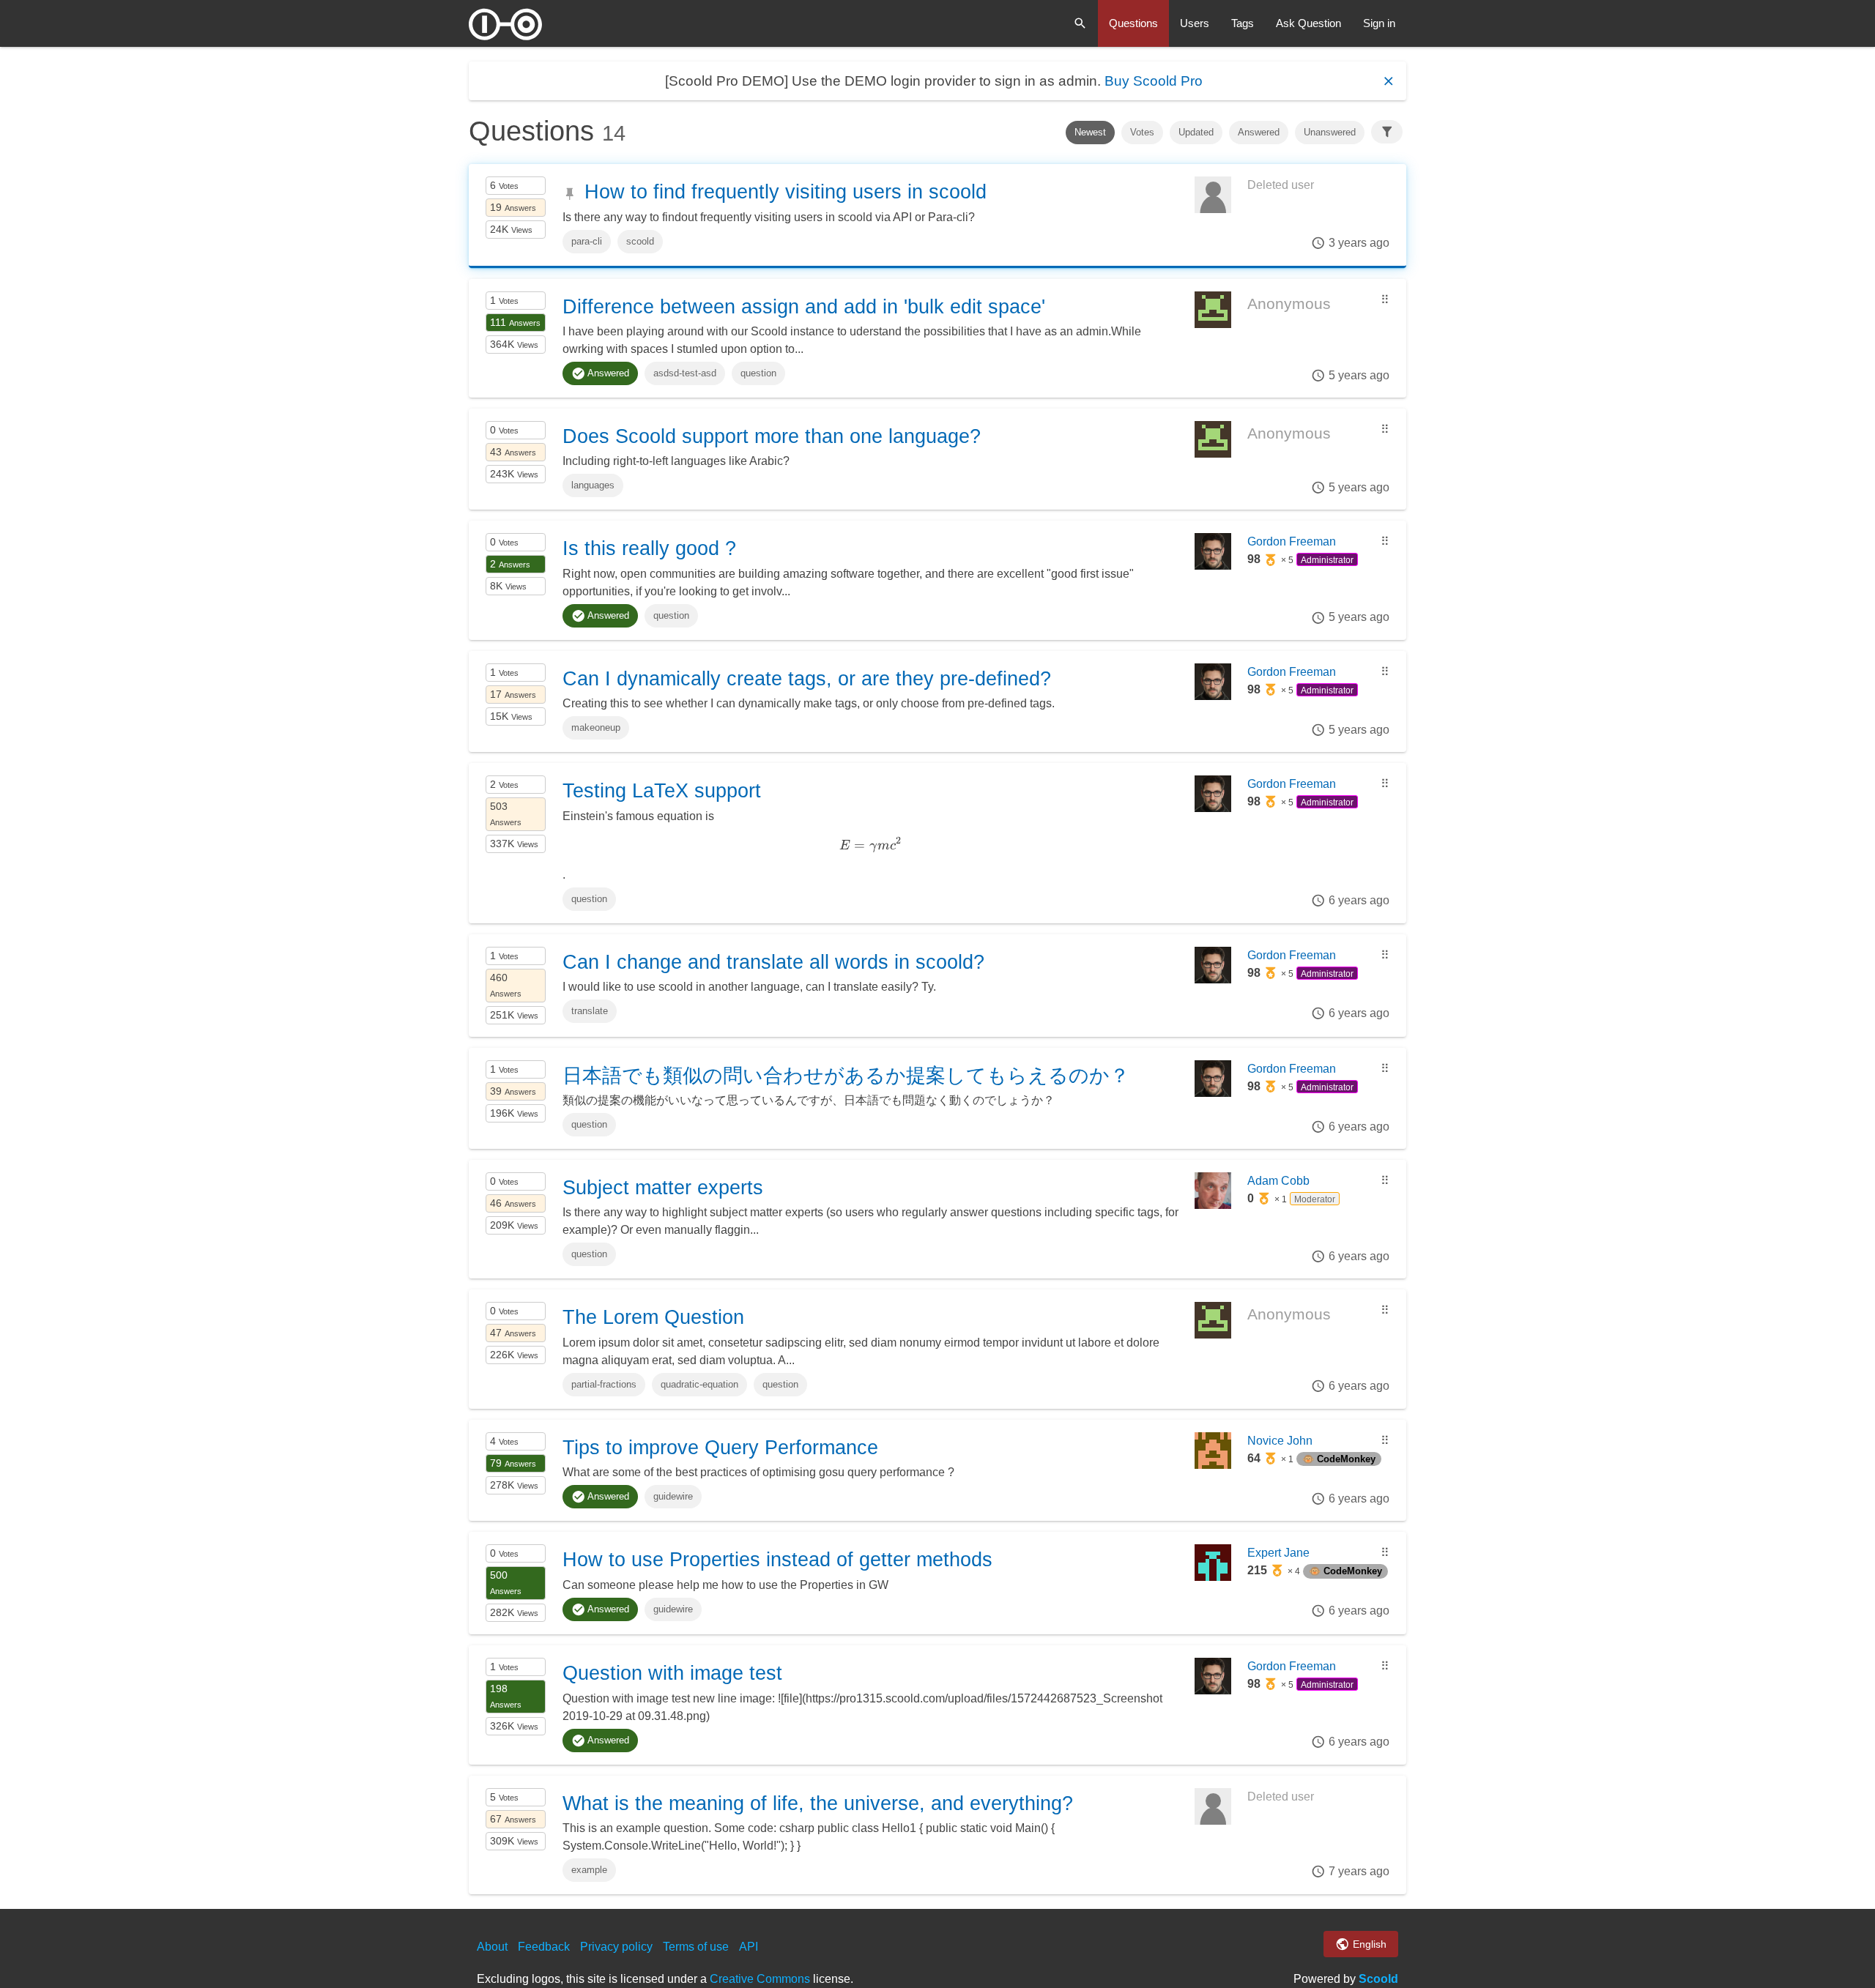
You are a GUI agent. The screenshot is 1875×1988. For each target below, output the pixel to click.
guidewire (673, 1496)
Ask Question (1308, 23)
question (758, 373)
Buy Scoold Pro (1154, 81)
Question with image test (672, 1673)
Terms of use (696, 1947)
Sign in (1379, 23)
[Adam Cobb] (1213, 1205)
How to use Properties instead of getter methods (777, 1560)
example (589, 1870)
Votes (1142, 132)
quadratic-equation (699, 1384)
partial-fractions (604, 1384)
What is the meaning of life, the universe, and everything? (818, 1803)
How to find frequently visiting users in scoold (786, 192)
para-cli (587, 241)
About (492, 1947)
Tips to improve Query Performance (720, 1448)
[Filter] (1387, 132)
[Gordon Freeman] (1213, 566)
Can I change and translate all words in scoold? (773, 962)
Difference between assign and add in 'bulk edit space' (804, 307)
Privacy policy (616, 1947)
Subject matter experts (663, 1188)
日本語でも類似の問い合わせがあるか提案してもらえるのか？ (846, 1076)
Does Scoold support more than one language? (772, 436)
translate (590, 1011)
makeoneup (596, 727)
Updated (1196, 132)
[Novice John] (1213, 1465)
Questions (1133, 23)
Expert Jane (1278, 1553)
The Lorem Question (653, 1317)
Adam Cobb (1278, 1181)
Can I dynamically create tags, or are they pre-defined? (807, 679)
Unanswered (1330, 132)
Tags (1243, 23)
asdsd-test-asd (685, 373)
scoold (640, 241)
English (1368, 1944)
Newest (1090, 132)
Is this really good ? (649, 548)
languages (593, 485)
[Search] (1080, 23)
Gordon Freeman (1292, 541)
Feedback (544, 1947)
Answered (1259, 132)
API (749, 1947)
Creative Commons (760, 1979)
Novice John (1280, 1441)
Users (1195, 23)
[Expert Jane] (1213, 1577)
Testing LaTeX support (662, 791)
